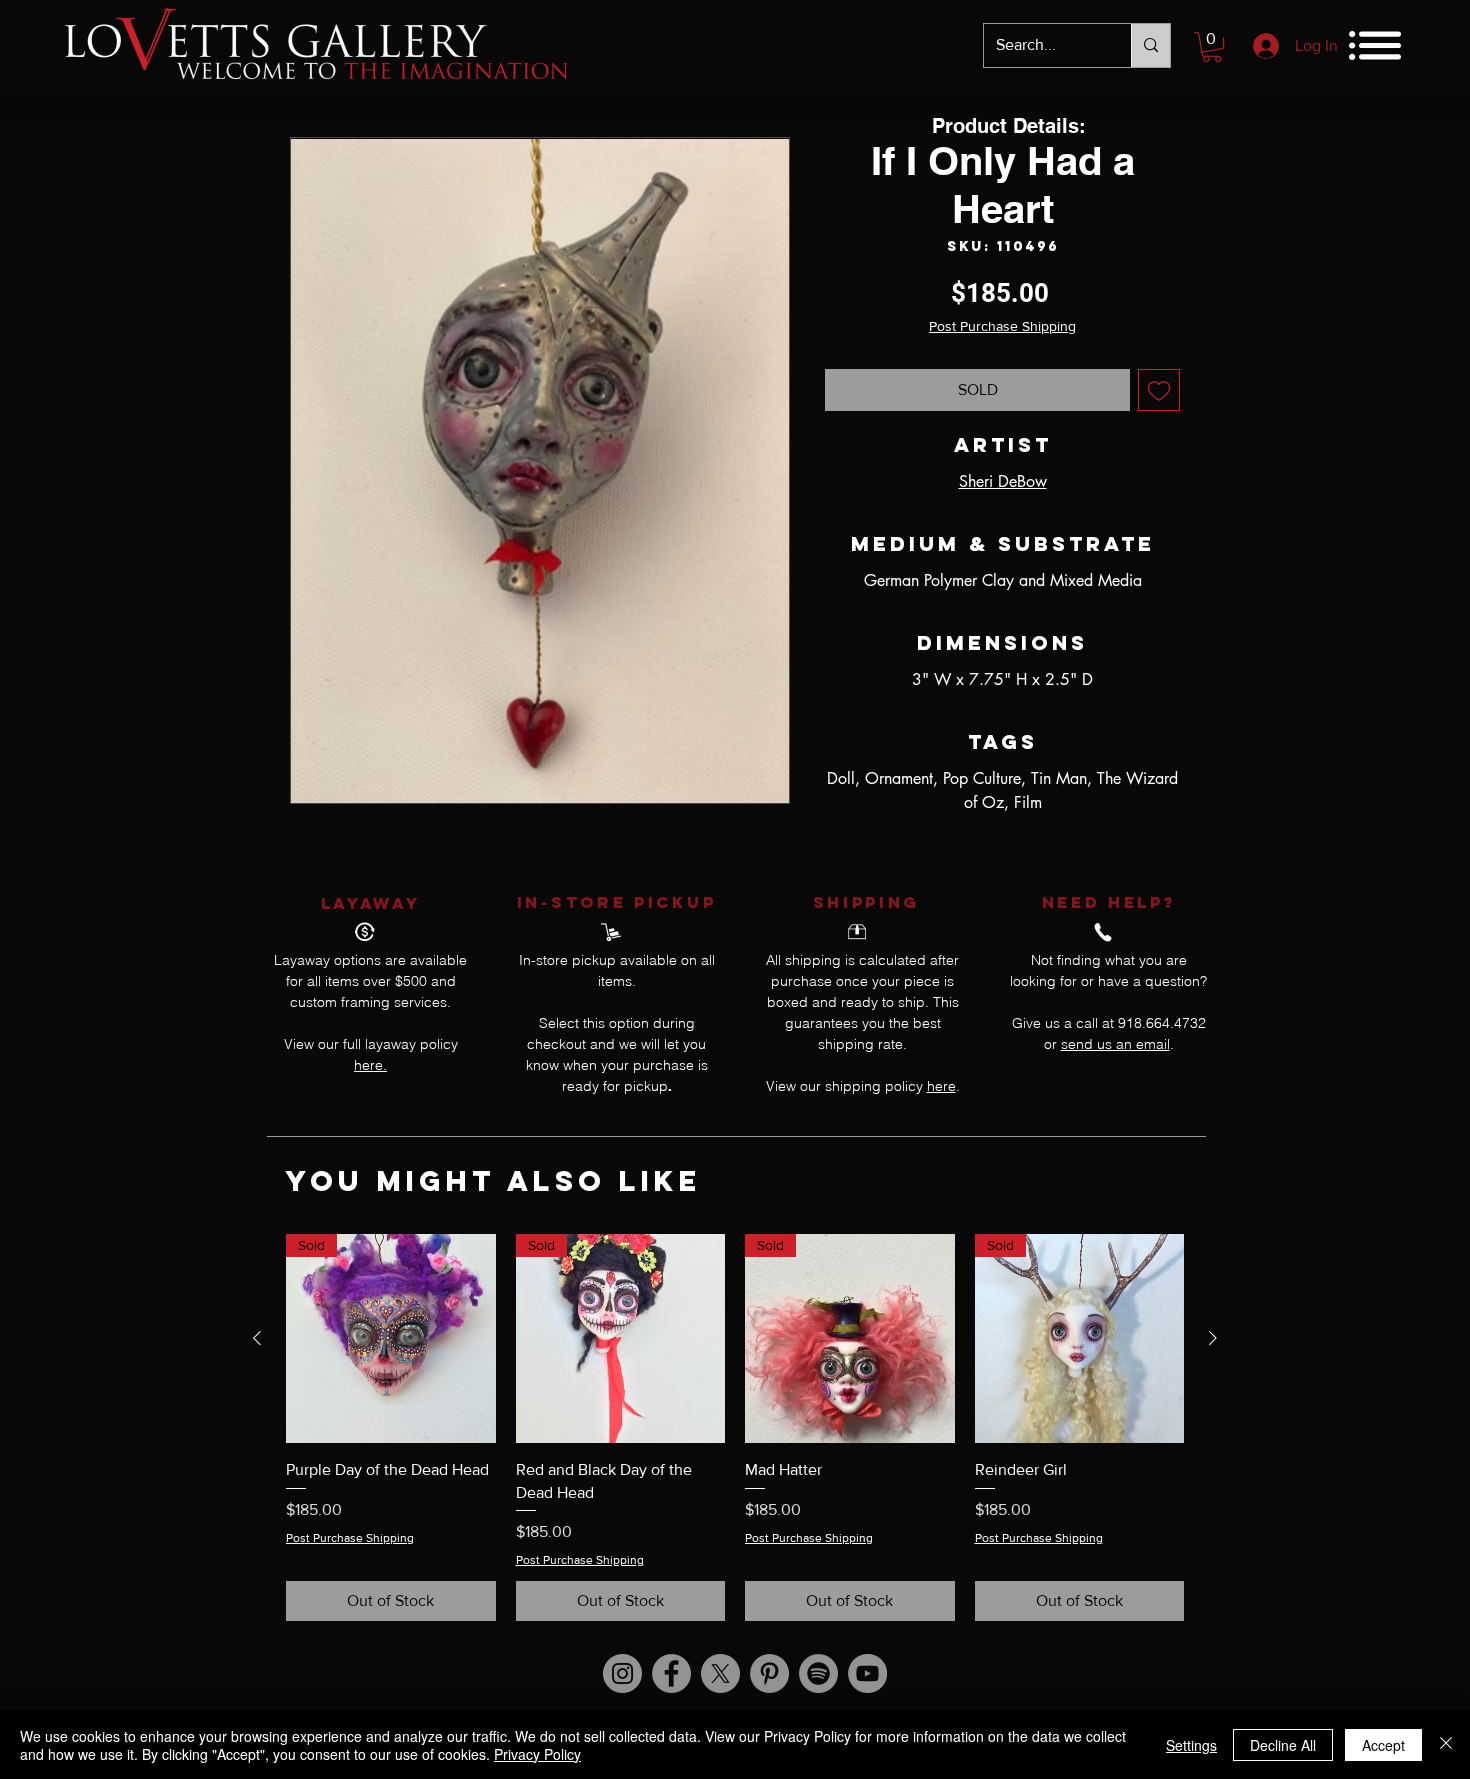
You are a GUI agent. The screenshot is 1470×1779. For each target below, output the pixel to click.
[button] (1212, 47)
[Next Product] (1213, 1338)
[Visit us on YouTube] (867, 1673)
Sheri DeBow (1003, 481)
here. (370, 1065)
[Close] (1446, 1745)
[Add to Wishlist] (1159, 390)
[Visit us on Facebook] (671, 1673)
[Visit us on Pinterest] (769, 1673)
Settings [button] (1191, 1745)
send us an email (1115, 1044)
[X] (720, 1673)
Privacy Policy (537, 1754)
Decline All (1283, 1745)
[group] (735, 1427)
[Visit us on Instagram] (622, 1673)
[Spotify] (818, 1673)
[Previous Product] (257, 1338)
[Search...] (1150, 45)
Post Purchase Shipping (1002, 326)
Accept (1383, 1745)
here (941, 1086)
